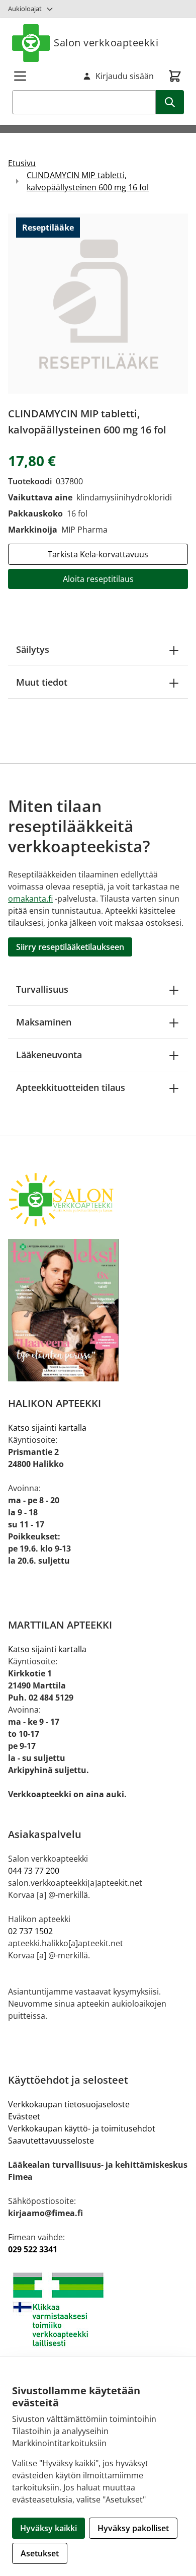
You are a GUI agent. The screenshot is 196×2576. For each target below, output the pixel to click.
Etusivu (22, 163)
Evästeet (24, 2116)
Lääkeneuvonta (49, 1055)
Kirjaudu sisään (125, 76)
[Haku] (170, 102)
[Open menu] (20, 76)
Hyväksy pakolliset (133, 2528)
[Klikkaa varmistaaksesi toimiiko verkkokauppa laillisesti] (98, 2309)
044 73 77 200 (34, 1871)
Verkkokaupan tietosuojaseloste (69, 2104)
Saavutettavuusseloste (51, 2141)
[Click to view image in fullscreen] (98, 304)
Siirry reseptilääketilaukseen (70, 947)
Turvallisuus (42, 989)
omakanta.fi (30, 899)
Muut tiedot (42, 682)
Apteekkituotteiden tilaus (71, 1087)
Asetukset (40, 2553)
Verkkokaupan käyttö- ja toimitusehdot (82, 2128)
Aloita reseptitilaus (98, 579)
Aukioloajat (25, 9)
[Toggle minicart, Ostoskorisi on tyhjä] (175, 76)
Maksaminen (44, 1022)
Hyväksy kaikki (48, 2528)
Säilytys (33, 649)
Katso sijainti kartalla (47, 1428)
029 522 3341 (33, 2249)
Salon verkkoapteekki (106, 43)
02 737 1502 (30, 1931)
